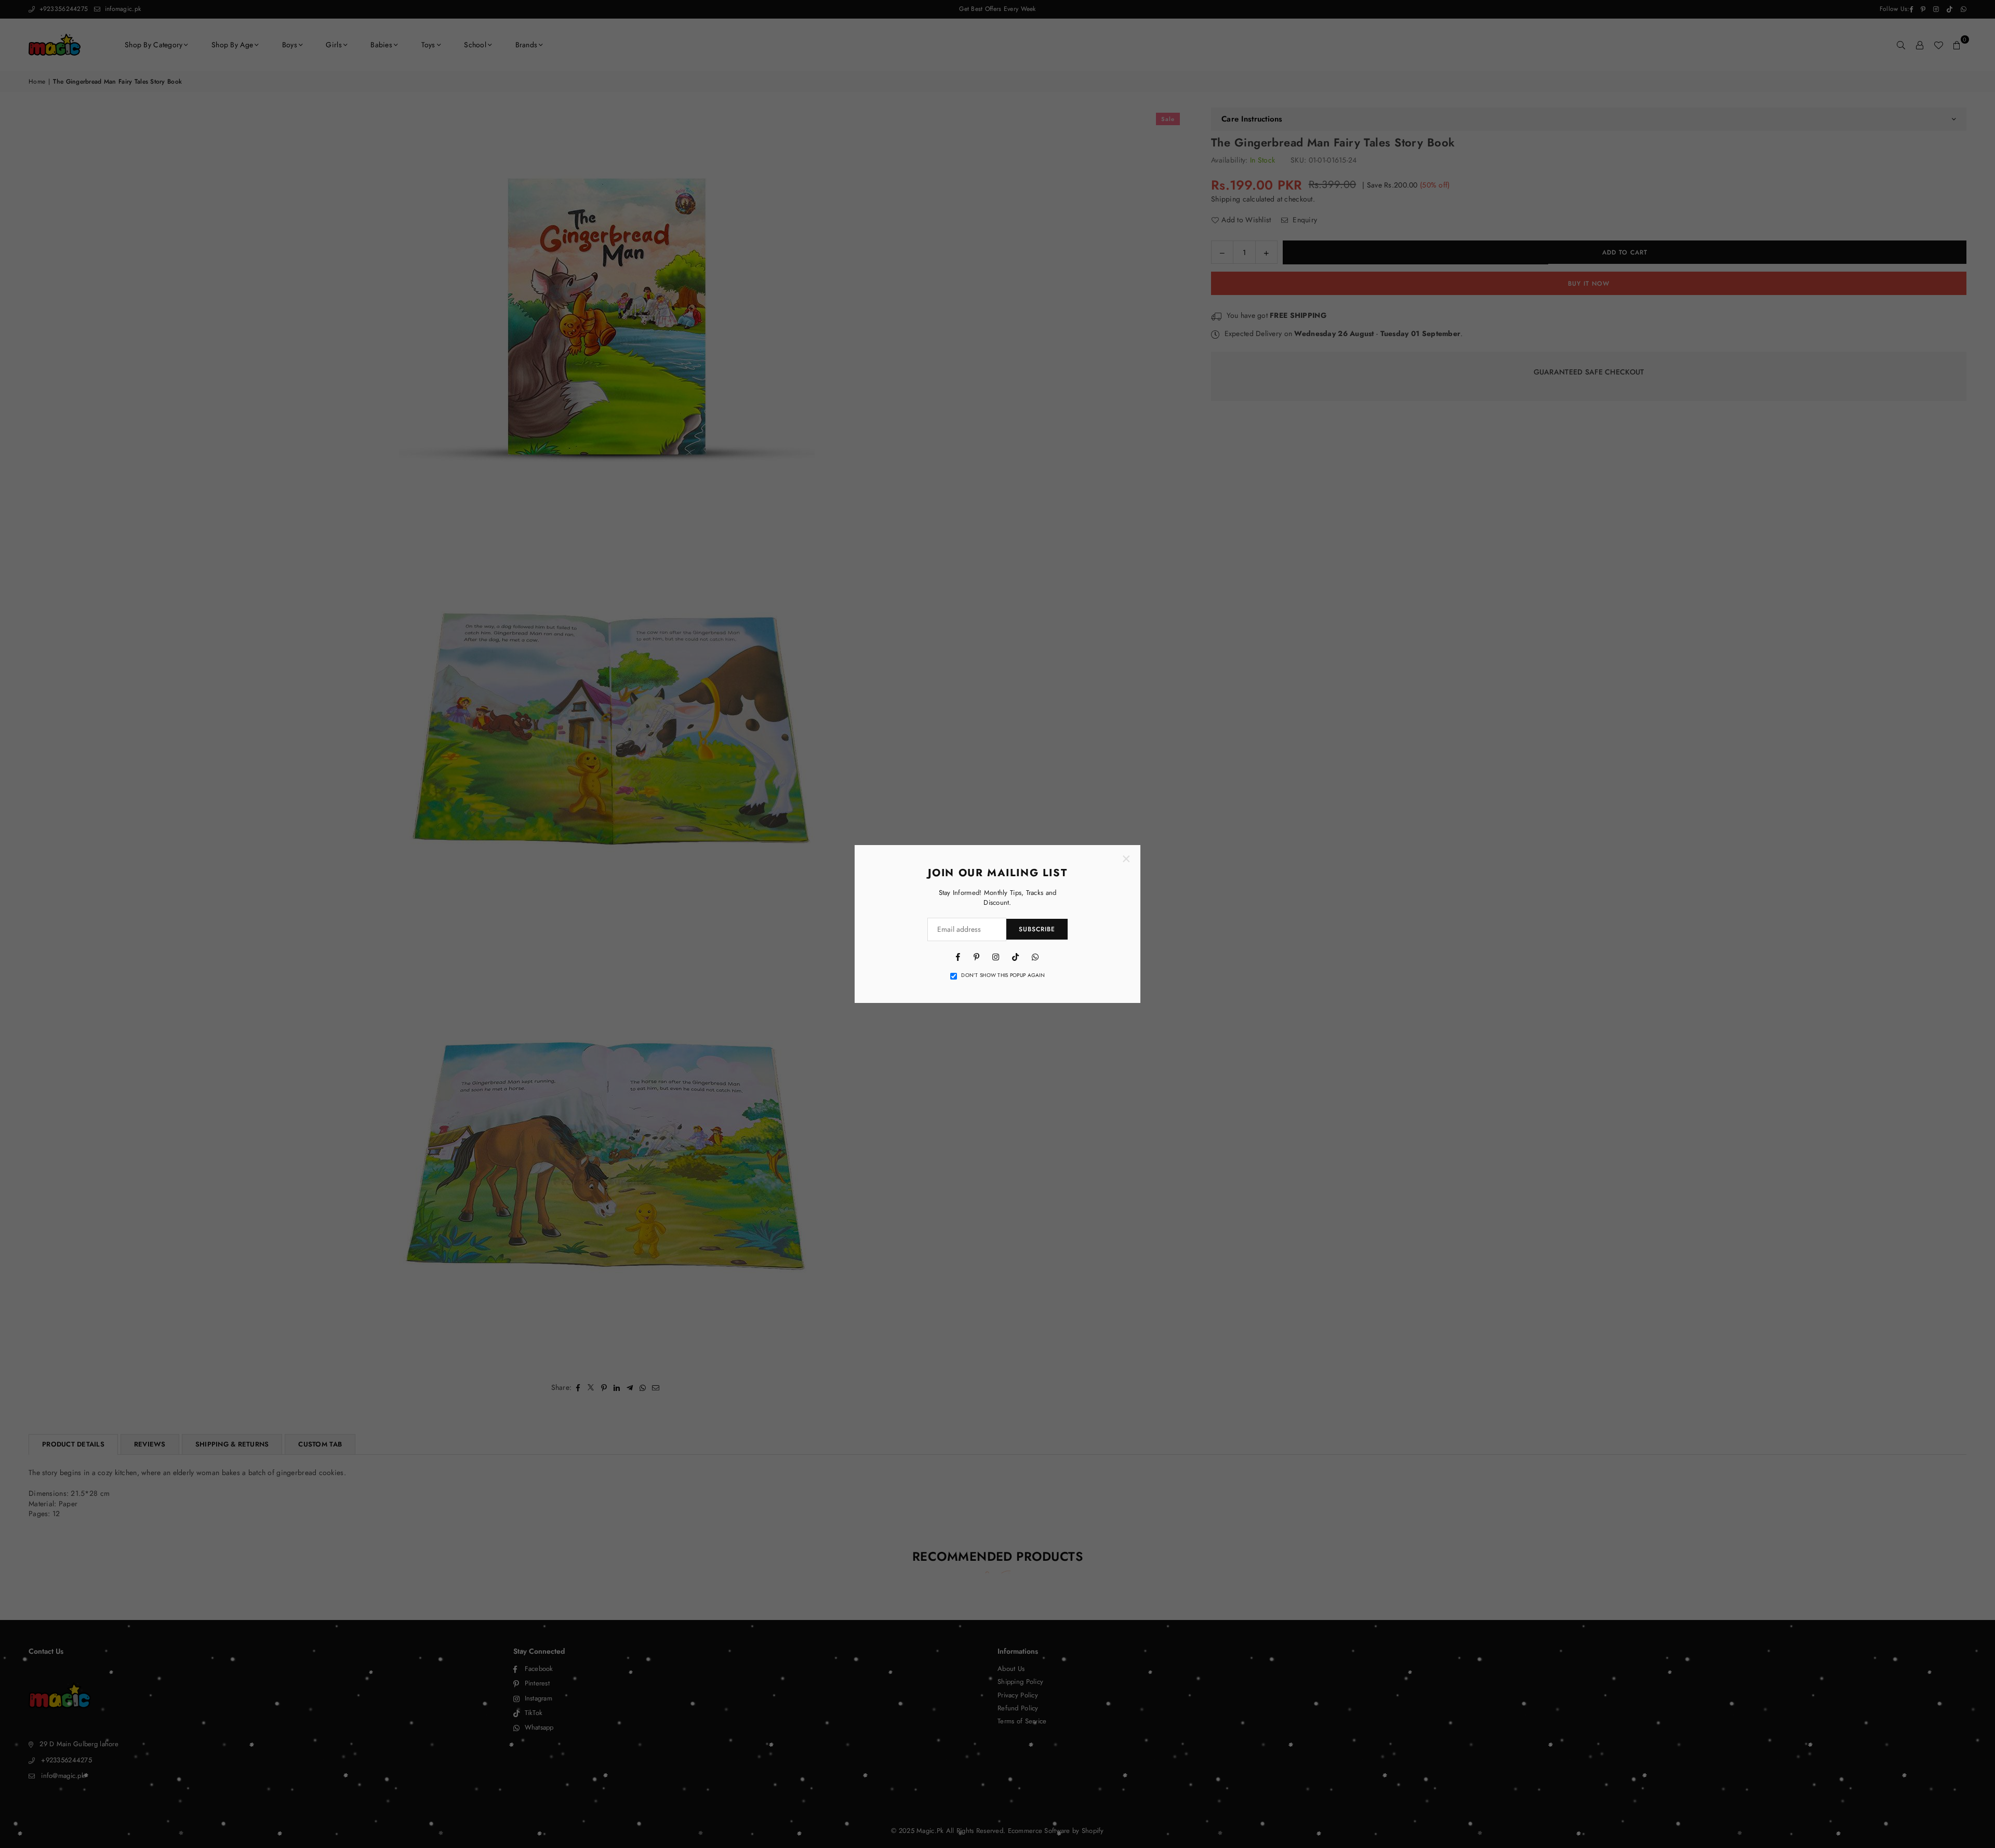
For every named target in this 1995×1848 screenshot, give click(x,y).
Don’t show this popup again (1003, 975)
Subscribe (1037, 929)
